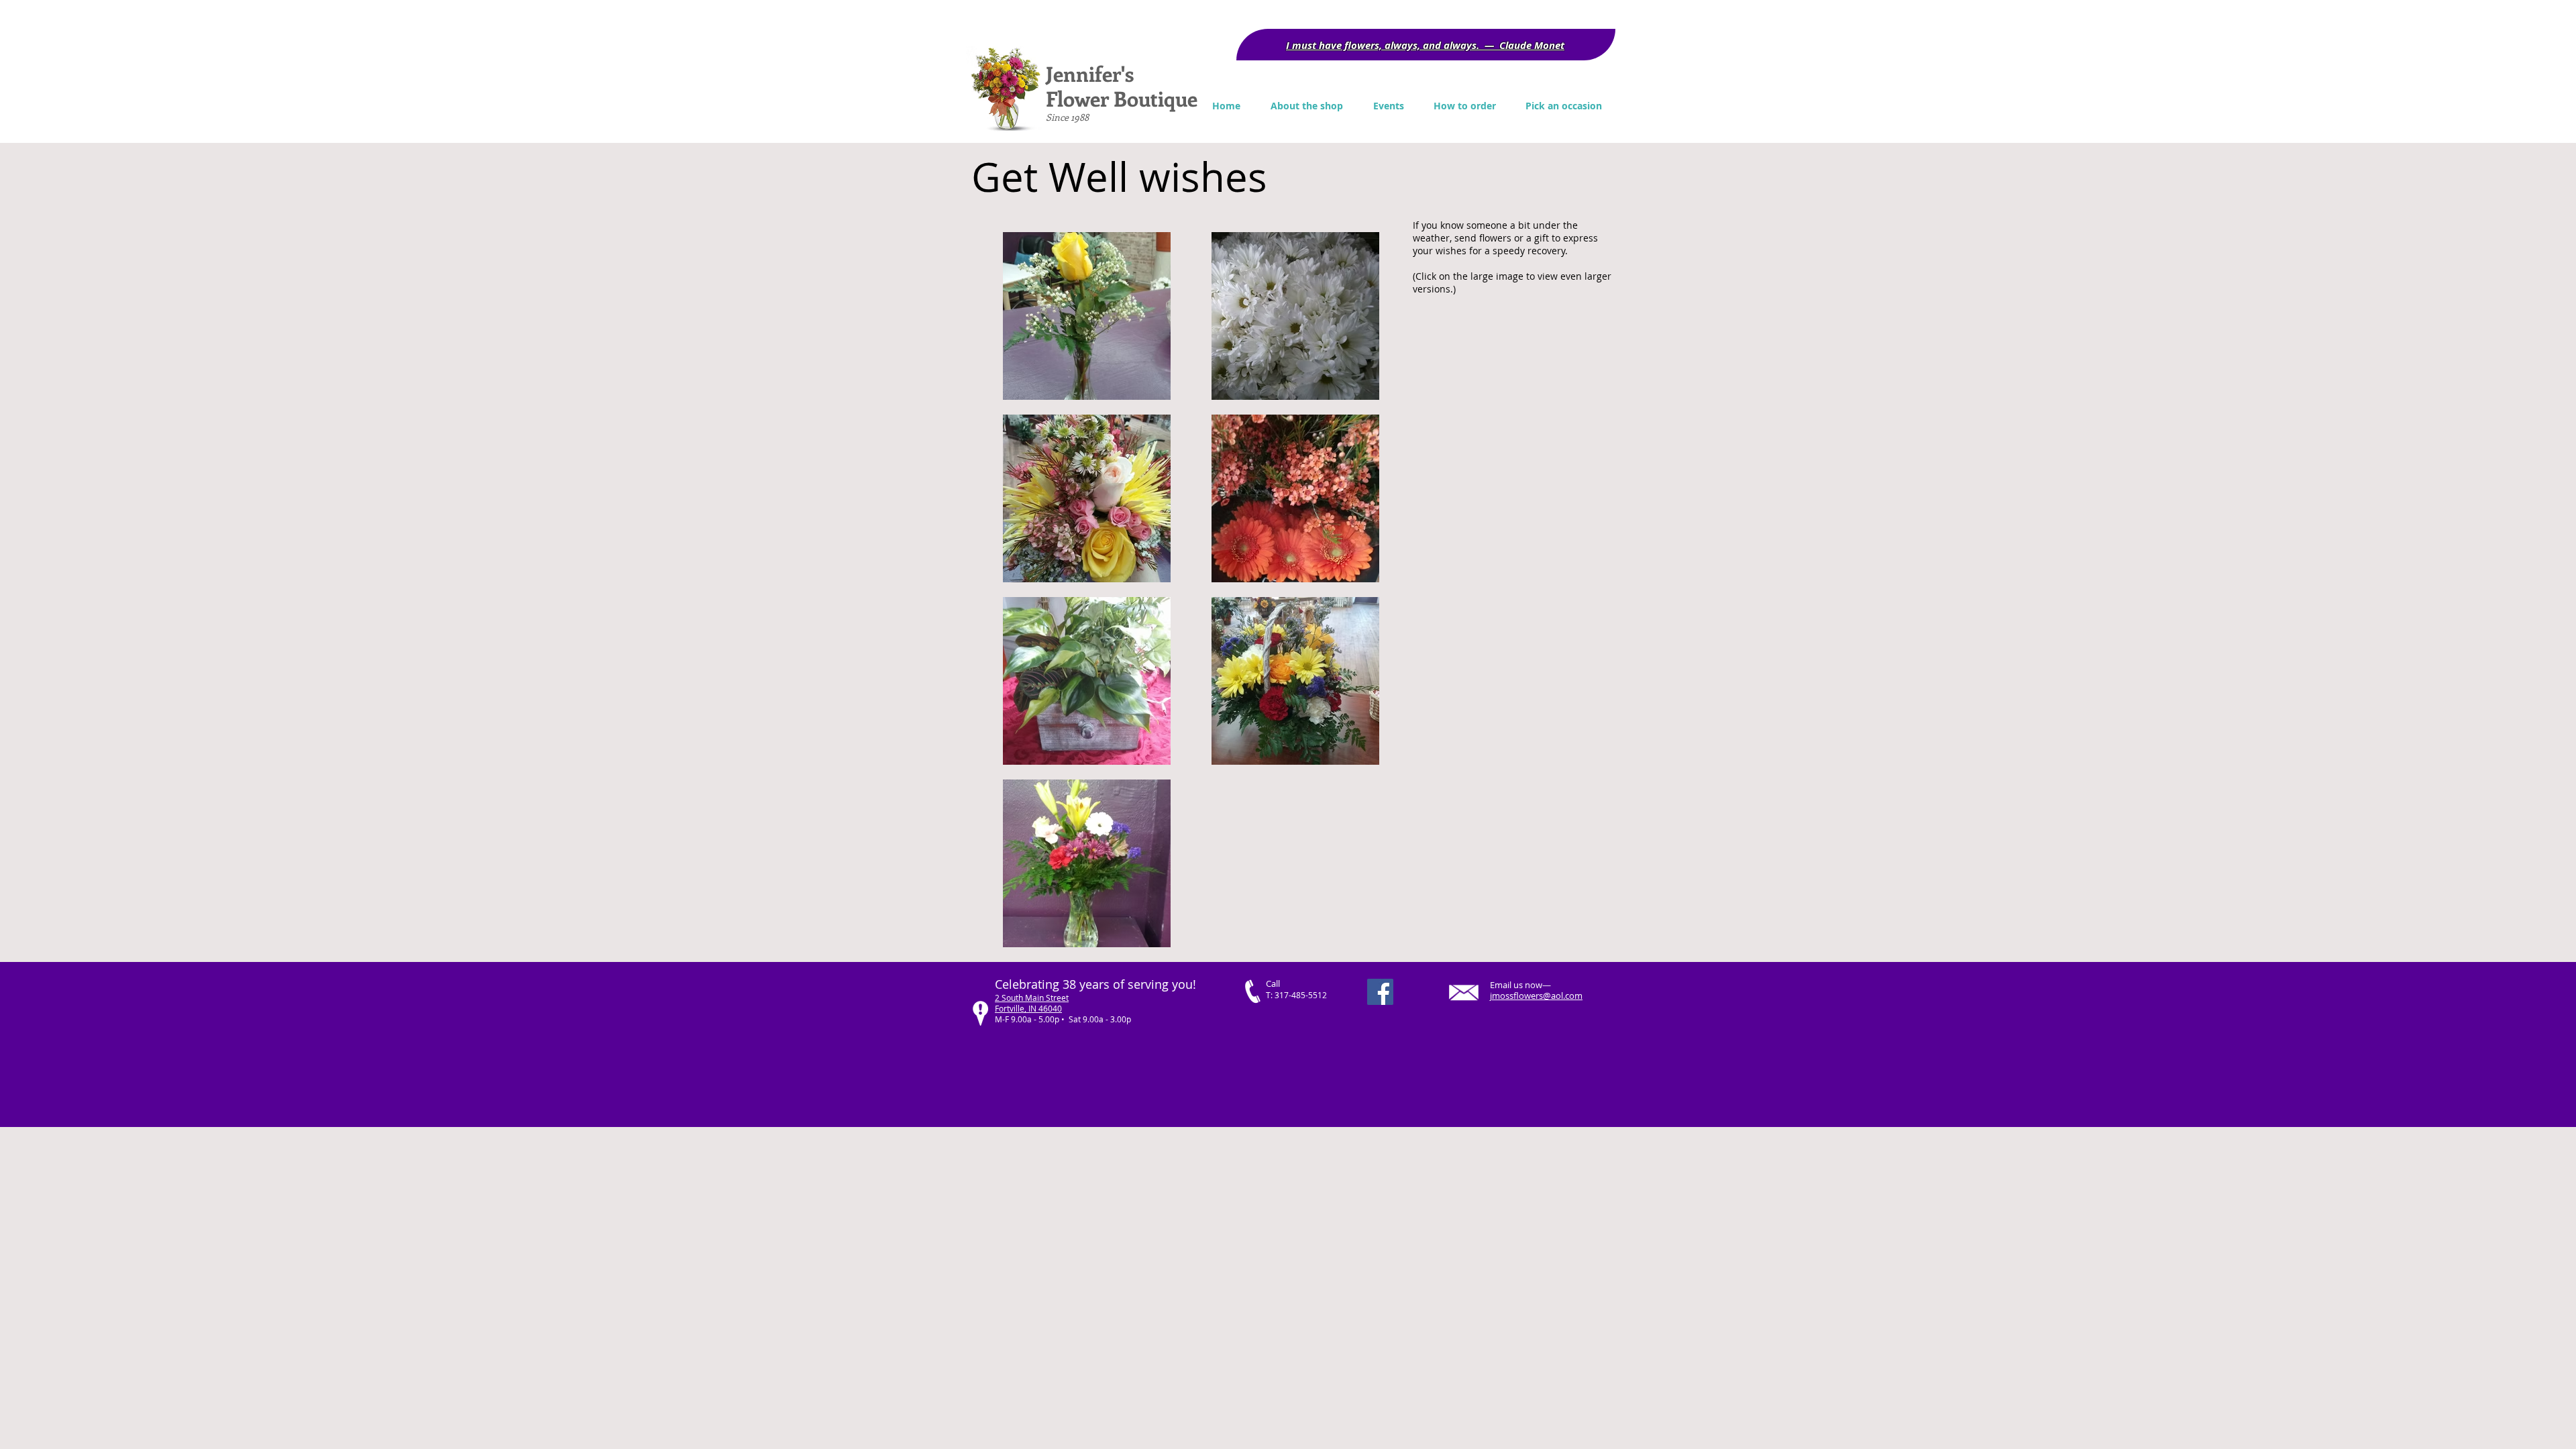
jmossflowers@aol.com (1536, 996)
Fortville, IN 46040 (1028, 1008)
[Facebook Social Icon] (1380, 992)
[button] (1564, 106)
